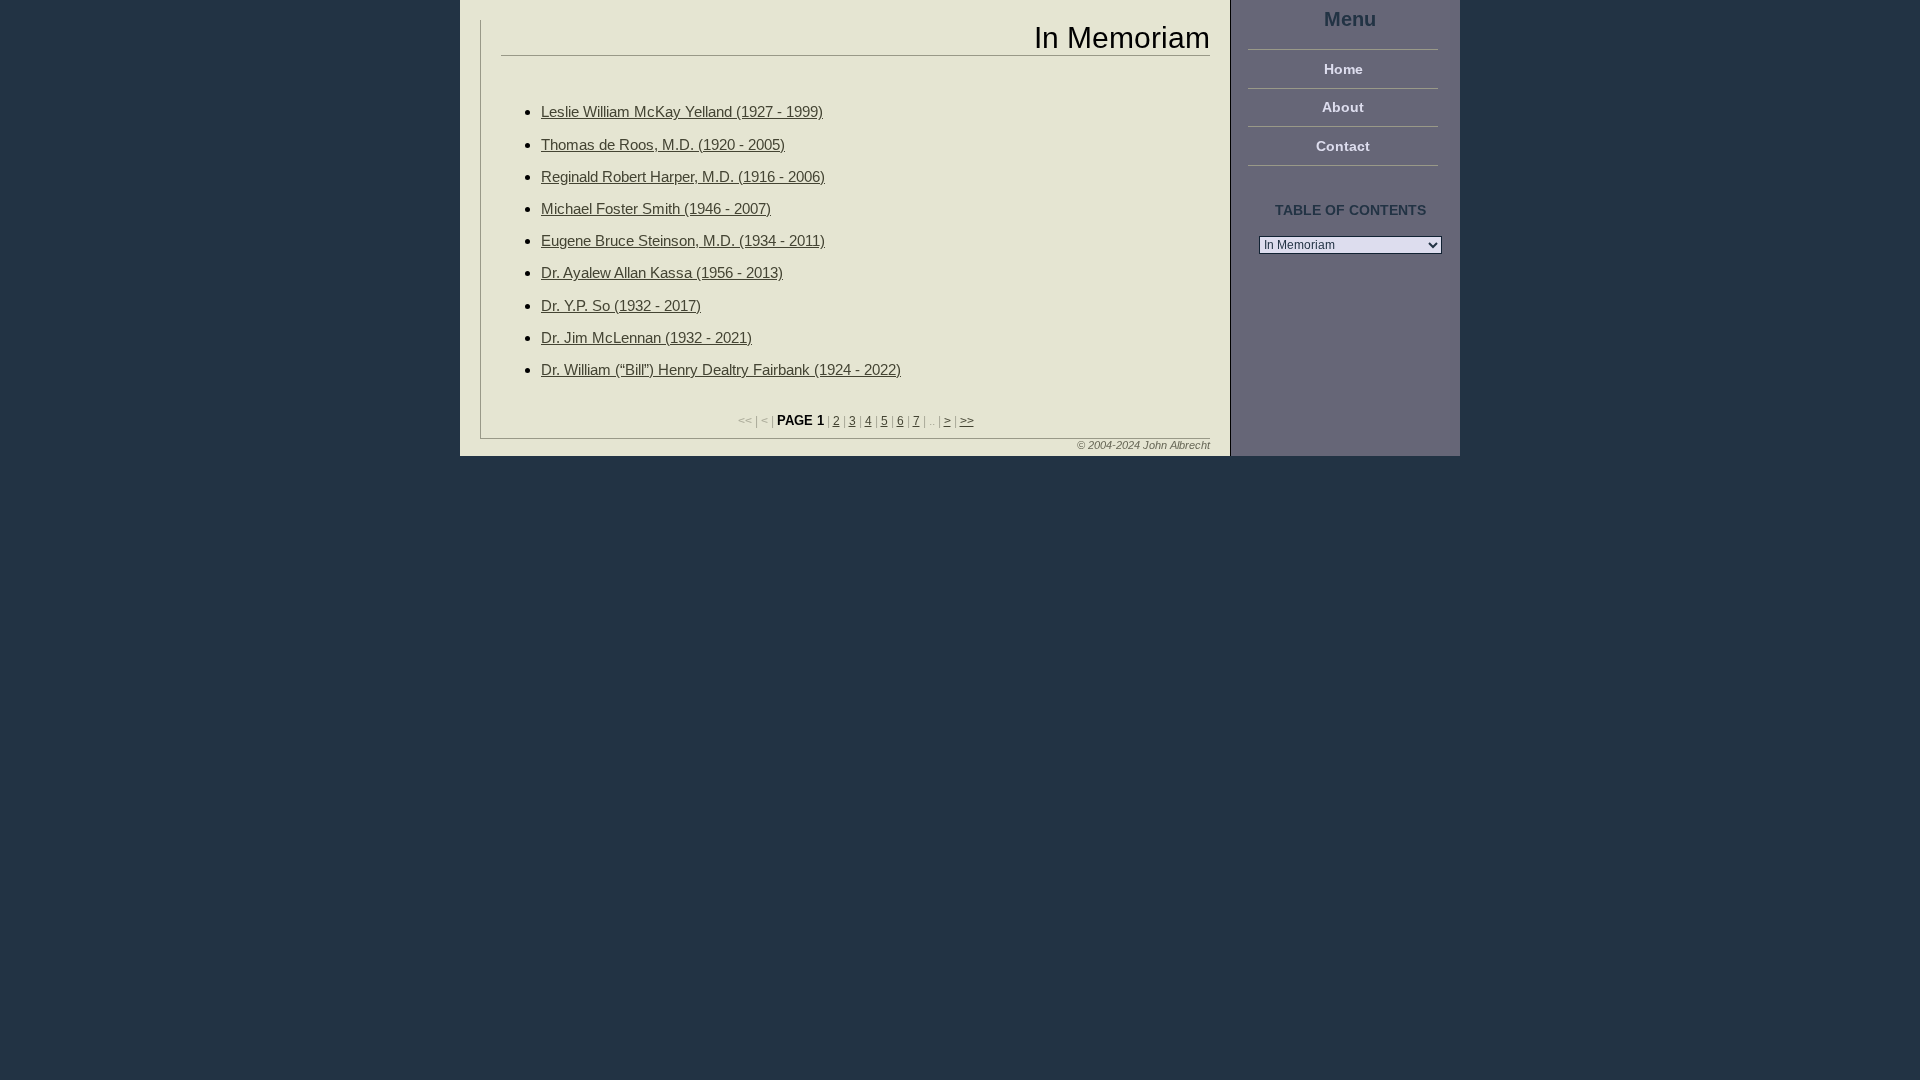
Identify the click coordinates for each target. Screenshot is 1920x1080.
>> (967, 421)
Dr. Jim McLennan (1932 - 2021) (646, 337)
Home (1343, 69)
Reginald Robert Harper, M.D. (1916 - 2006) (683, 176)
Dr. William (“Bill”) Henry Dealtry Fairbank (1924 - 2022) (721, 369)
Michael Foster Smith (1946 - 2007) (656, 208)
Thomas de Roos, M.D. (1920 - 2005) (663, 144)
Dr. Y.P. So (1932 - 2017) (621, 305)
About (1343, 107)
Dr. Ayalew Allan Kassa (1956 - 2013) (662, 272)
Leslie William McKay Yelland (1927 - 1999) (682, 111)
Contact (1343, 146)
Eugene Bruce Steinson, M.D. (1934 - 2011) (683, 240)
